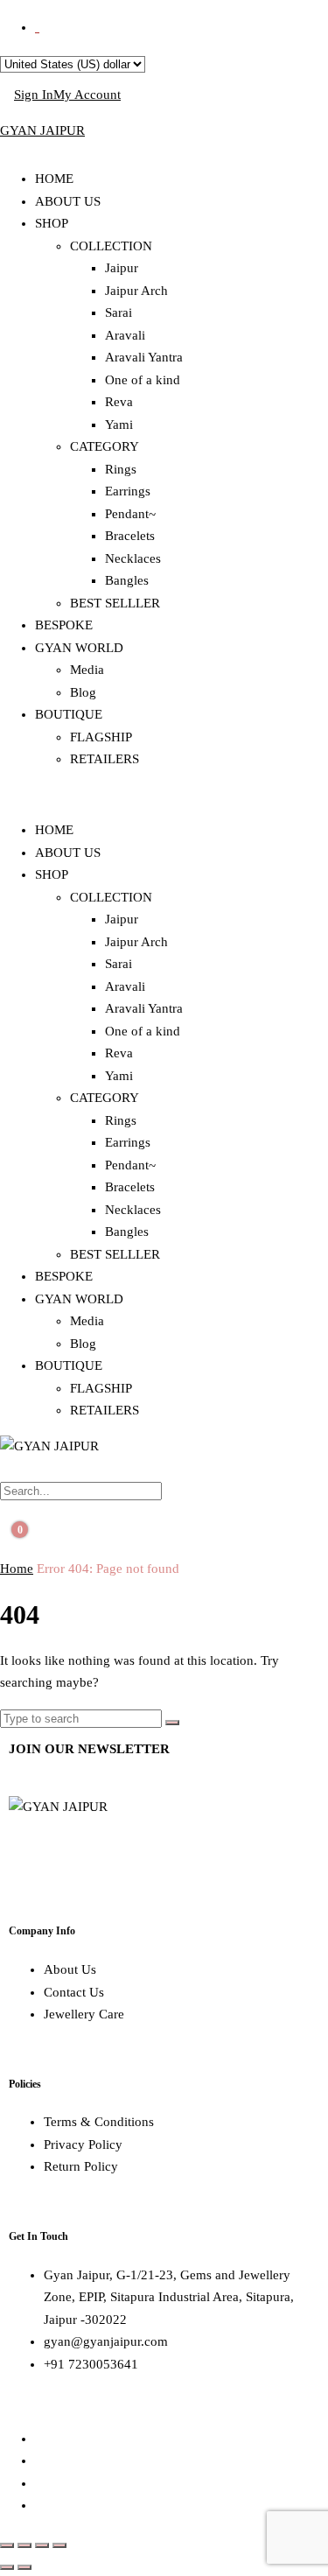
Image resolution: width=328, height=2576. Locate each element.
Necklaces (133, 558)
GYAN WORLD (79, 648)
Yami (119, 425)
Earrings (128, 491)
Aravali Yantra (144, 357)
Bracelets (130, 536)
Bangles (127, 580)
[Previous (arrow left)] (7, 2567)
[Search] (172, 1723)
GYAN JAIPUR (42, 130)
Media (87, 670)
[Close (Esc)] (59, 2545)
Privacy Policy (83, 2144)
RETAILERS (105, 759)
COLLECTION (111, 246)
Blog (83, 692)
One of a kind (143, 380)
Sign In (34, 95)
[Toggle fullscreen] (24, 2545)
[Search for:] (83, 1718)
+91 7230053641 (91, 2364)
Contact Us (74, 1992)
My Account (87, 95)
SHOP (52, 223)
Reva (119, 402)
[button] (164, 796)
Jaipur (122, 268)
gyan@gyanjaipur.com (106, 2341)
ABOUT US (68, 201)
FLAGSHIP (101, 737)
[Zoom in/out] (7, 2545)
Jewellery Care (84, 2014)
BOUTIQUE (69, 714)
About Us (70, 1969)
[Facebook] (31, 1857)
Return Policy (81, 2166)
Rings (121, 469)
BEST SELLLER (115, 603)
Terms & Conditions (99, 2122)
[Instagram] (78, 1857)
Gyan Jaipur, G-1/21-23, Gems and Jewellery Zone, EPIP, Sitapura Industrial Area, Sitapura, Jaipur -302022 (169, 2297)
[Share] (42, 2545)
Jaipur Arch (136, 291)
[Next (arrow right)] (24, 2567)
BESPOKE (64, 625)
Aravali (125, 335)
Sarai (119, 312)
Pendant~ (130, 514)
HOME (54, 179)
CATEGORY (105, 446)
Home (17, 1569)
